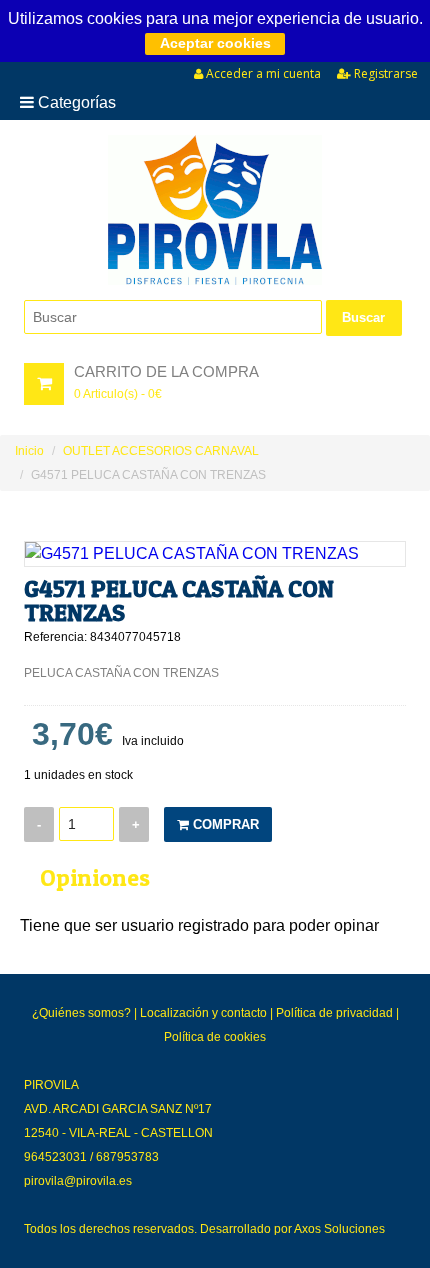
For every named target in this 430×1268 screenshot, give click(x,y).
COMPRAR (224, 824)
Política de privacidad (334, 1013)
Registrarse (384, 73)
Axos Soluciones (339, 1229)
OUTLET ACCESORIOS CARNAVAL (161, 451)
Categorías (75, 102)
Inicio (29, 451)
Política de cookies (215, 1037)
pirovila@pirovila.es (78, 1181)
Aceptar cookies (215, 43)
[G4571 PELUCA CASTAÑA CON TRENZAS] (215, 554)
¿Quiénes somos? (81, 1013)
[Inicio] (214, 210)
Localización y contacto (203, 1013)
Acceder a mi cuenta (262, 73)
